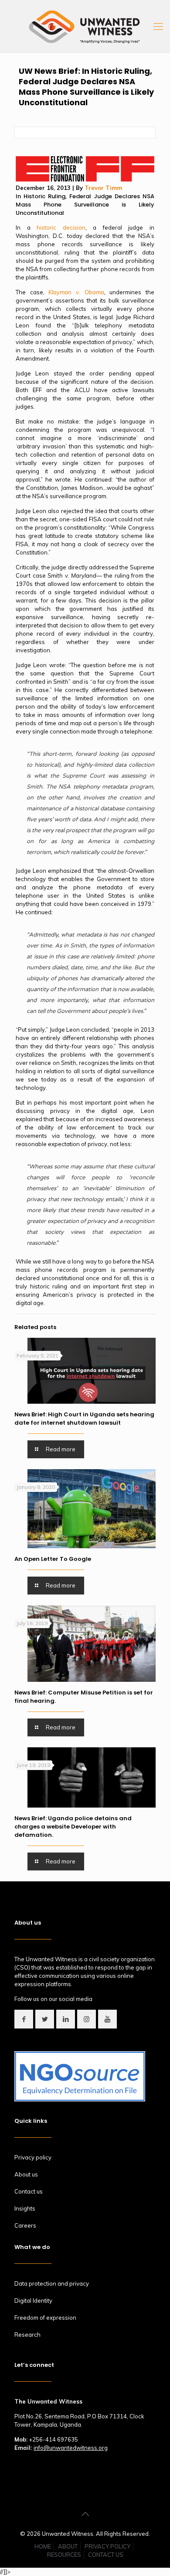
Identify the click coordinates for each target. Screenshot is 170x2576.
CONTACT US (106, 2555)
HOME (43, 2546)
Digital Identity (33, 2300)
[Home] (85, 179)
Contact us (29, 2191)
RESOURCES (64, 2555)
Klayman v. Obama (76, 292)
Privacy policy (33, 2157)
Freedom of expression (45, 2318)
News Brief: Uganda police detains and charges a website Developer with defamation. (73, 1827)
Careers (25, 2225)
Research (27, 2335)
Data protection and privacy (52, 2283)
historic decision (61, 227)
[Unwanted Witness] (85, 26)
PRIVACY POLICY (107, 2546)
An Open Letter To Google (53, 1559)
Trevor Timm (103, 188)
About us (26, 2174)
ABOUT (68, 2546)
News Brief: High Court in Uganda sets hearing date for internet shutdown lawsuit (84, 1419)
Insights (25, 2208)
